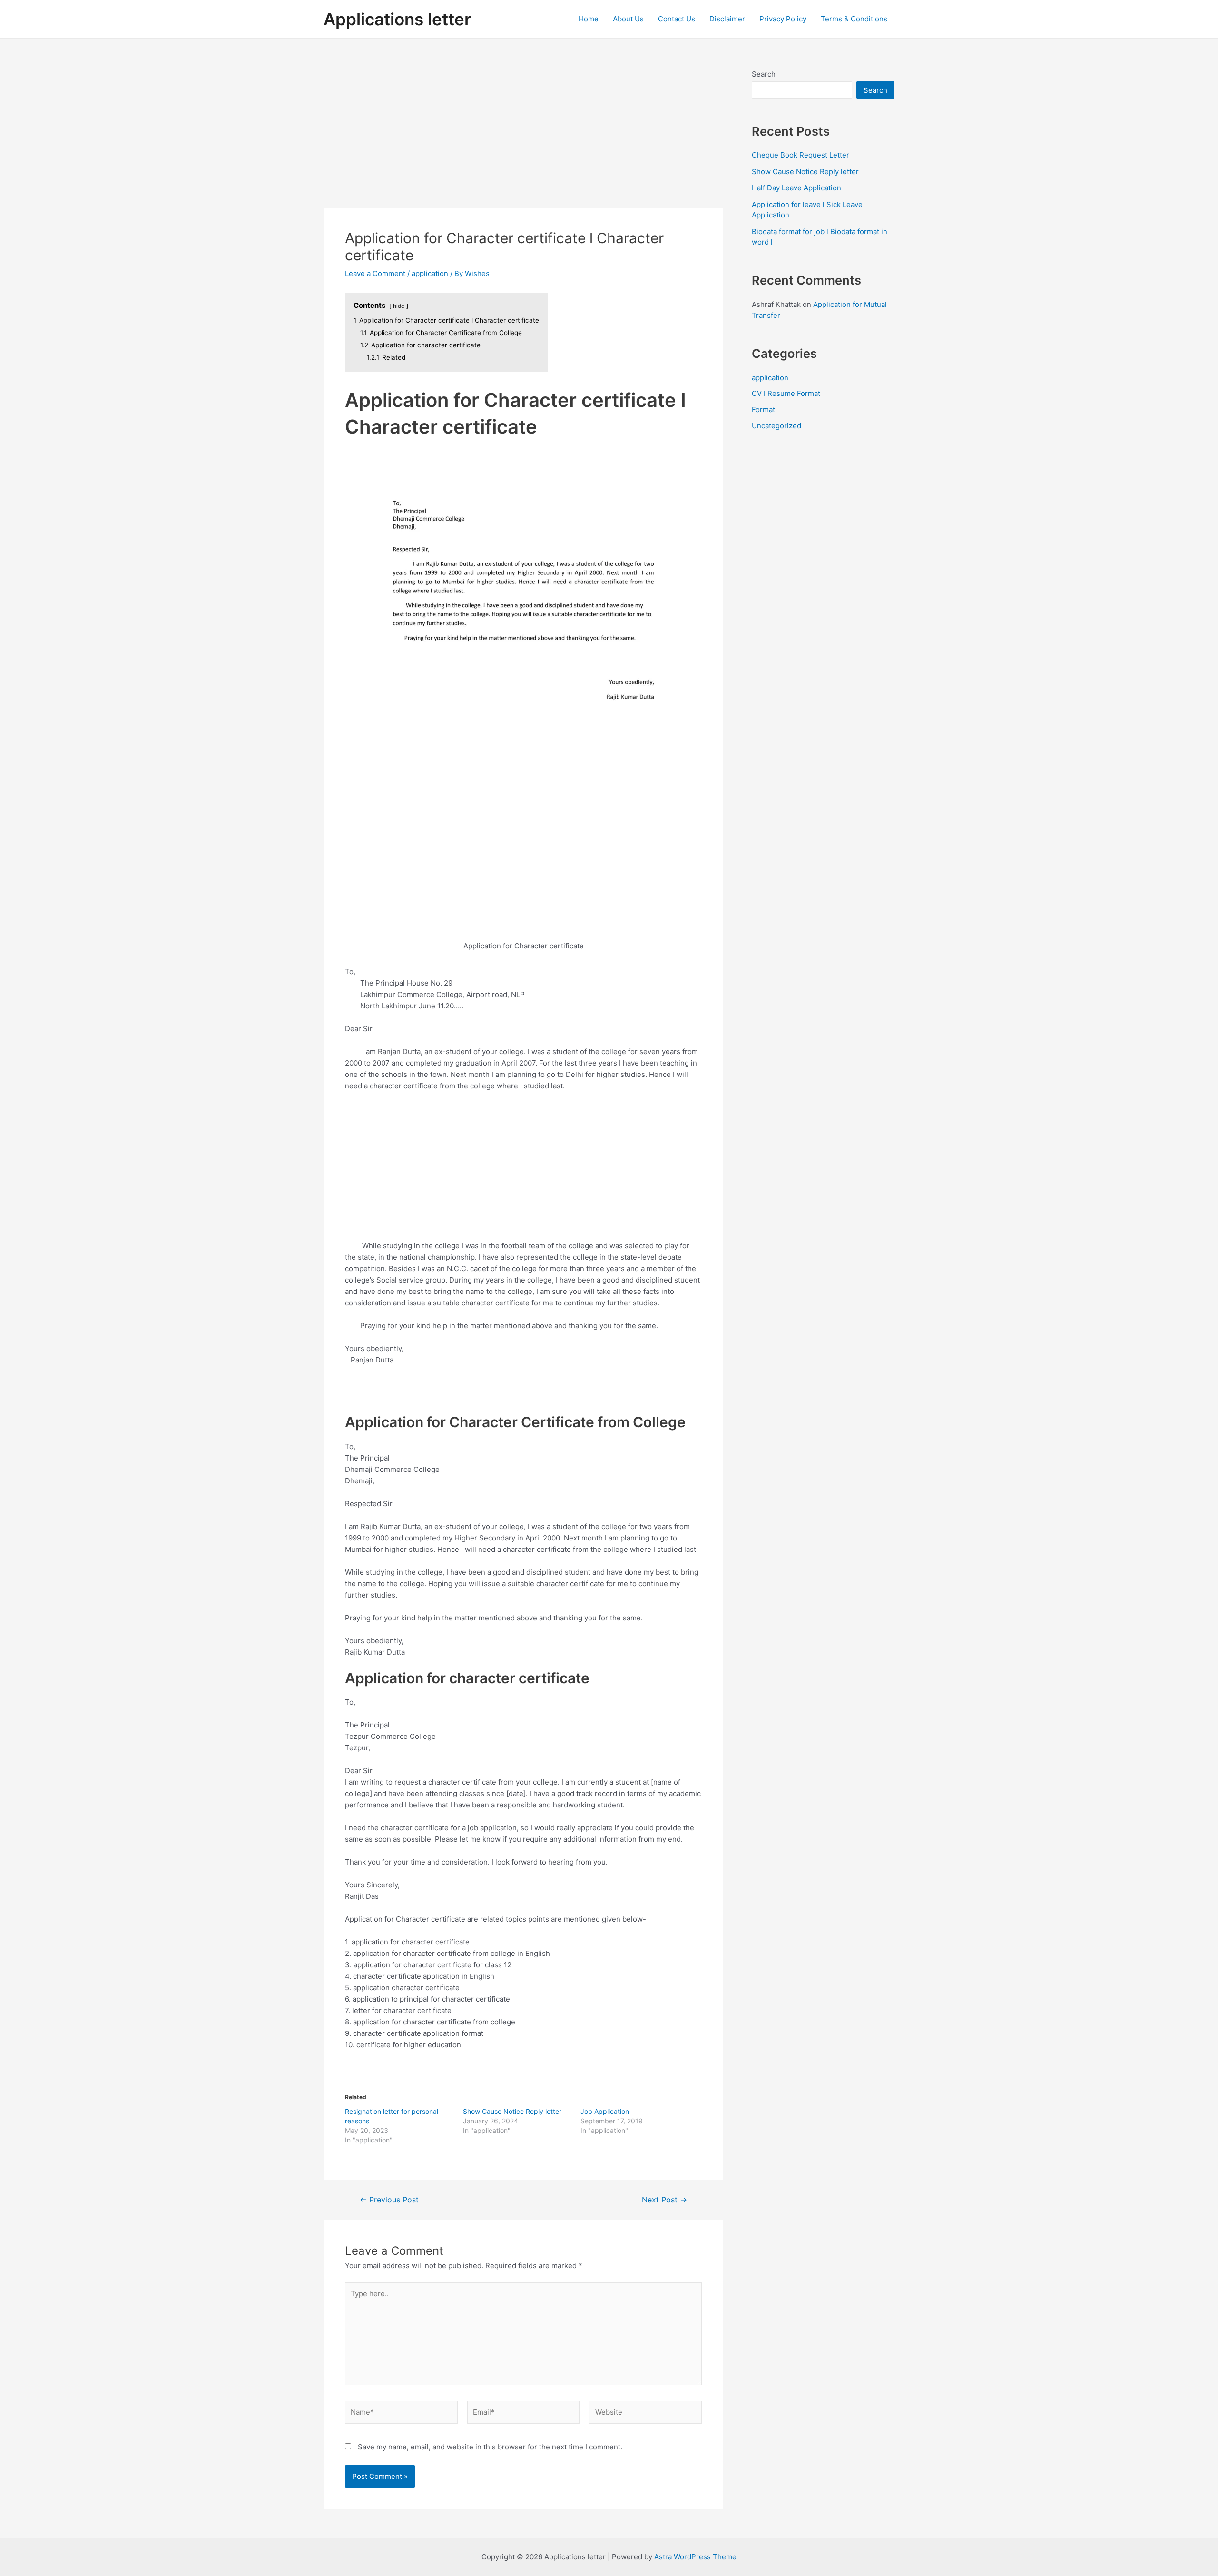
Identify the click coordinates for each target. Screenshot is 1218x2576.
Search (764, 74)
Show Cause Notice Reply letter (512, 2111)
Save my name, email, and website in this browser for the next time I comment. (490, 2447)
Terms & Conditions (854, 19)
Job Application (605, 2111)
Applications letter (397, 19)
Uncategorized (776, 426)
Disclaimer (727, 19)
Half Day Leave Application (796, 188)
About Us (628, 19)
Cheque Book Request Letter (801, 155)
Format (763, 410)
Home (589, 19)
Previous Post (389, 2200)
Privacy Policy (783, 19)
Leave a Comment (375, 273)
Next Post (664, 2200)
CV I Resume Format (786, 393)
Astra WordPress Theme (695, 2557)
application (430, 273)
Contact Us (677, 19)
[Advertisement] (523, 138)
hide (399, 306)
